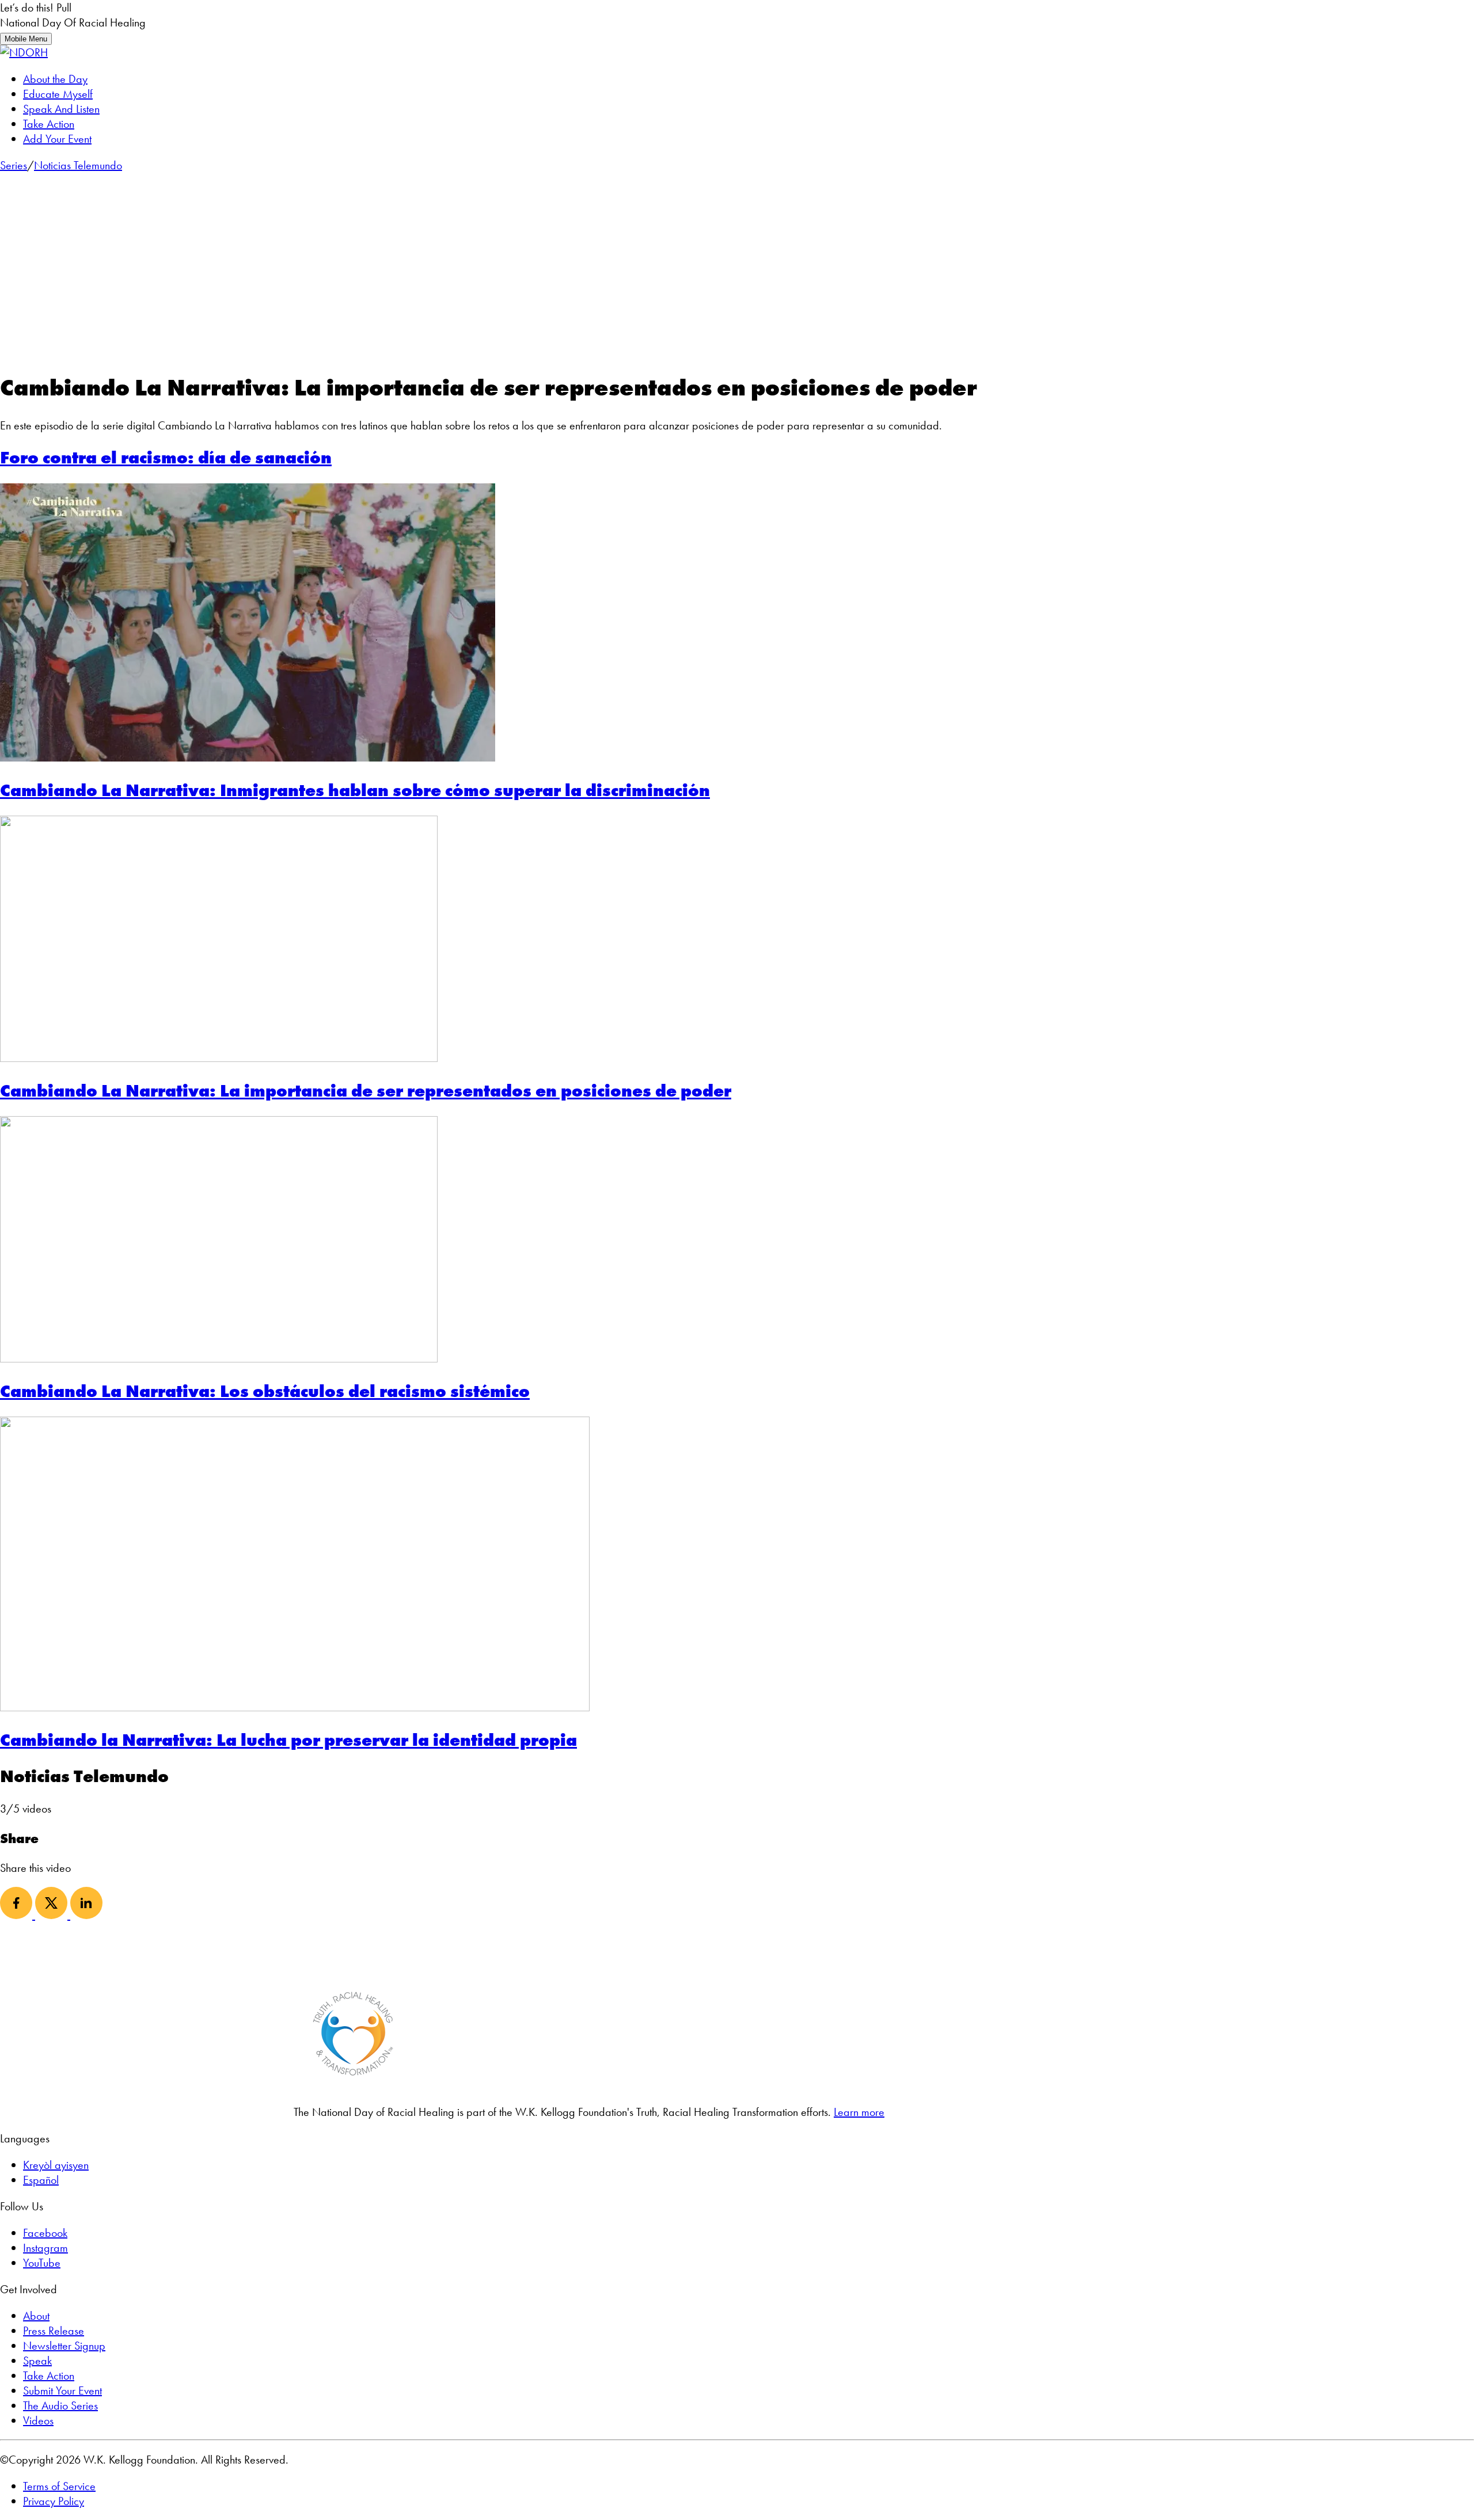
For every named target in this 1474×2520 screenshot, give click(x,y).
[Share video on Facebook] (18, 1915)
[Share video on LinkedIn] (86, 1915)
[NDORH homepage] (24, 52)
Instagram (45, 2248)
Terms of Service (59, 2486)
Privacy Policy (54, 2501)
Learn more (859, 2112)
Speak (37, 2361)
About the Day (55, 79)
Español (41, 2180)
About (36, 2316)
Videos (38, 2420)
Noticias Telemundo (78, 165)
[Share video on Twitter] (53, 1915)
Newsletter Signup (64, 2346)
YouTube (42, 2263)
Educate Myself (58, 94)
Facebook (45, 2233)
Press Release (54, 2331)
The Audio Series (60, 2405)
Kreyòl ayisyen (56, 2165)
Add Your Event (57, 139)
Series (14, 165)
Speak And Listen (61, 109)
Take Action (49, 124)
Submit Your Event (62, 2390)
